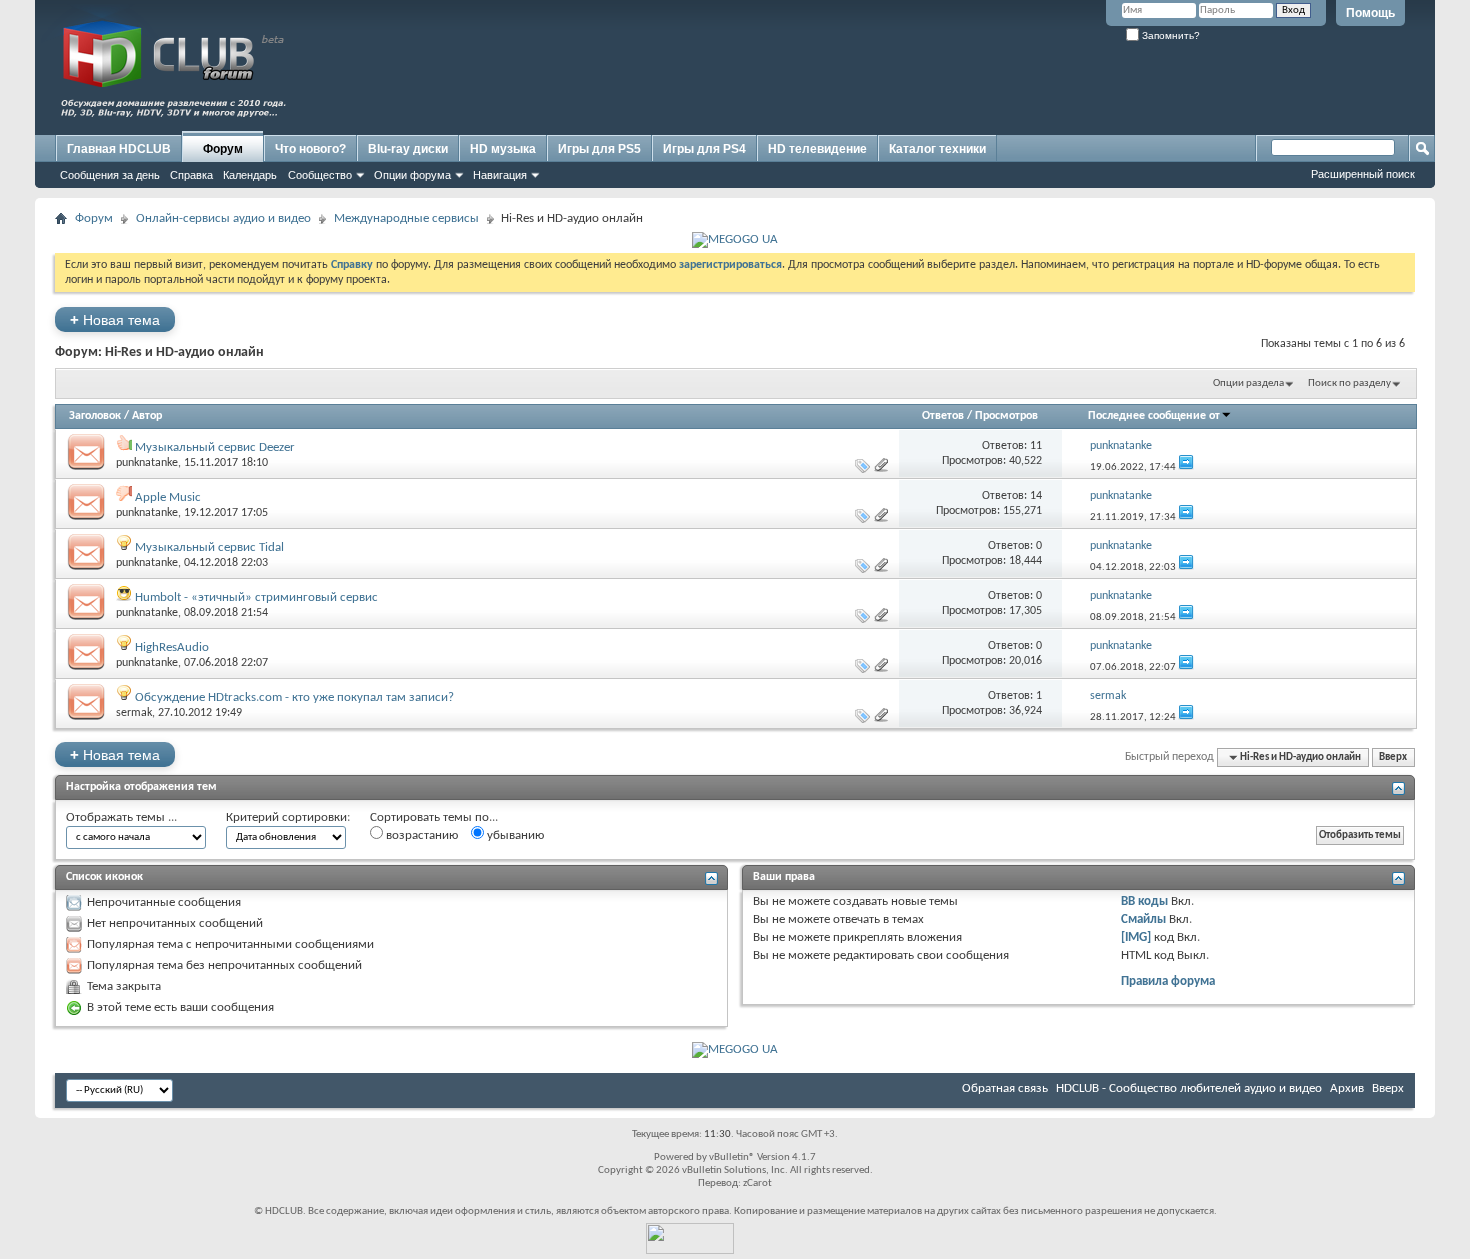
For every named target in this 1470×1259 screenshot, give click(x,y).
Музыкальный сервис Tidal (209, 547)
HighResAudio (172, 647)
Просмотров (1006, 416)
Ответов (943, 416)
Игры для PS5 (599, 149)
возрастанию (420, 835)
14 (1036, 496)
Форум (223, 149)
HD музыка (503, 149)
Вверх (1393, 757)
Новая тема (115, 319)
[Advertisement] (1045, 87)
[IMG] (1136, 937)
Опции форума (412, 175)
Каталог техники (937, 149)
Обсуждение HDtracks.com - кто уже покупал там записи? (294, 697)
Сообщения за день (110, 175)
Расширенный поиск (1363, 174)
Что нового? (310, 149)
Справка (191, 175)
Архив (1347, 1088)
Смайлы (1143, 919)
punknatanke (147, 463)
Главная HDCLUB (119, 149)
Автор (147, 416)
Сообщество (320, 175)
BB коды (1144, 901)
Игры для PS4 (704, 149)
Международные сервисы (406, 218)
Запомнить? (1169, 35)
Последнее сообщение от (1154, 416)
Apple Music (168, 497)
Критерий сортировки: (288, 817)
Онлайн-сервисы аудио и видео (223, 218)
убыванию (514, 835)
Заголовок (95, 416)
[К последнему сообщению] (1186, 467)
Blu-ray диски (408, 149)
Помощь (1370, 13)
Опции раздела (1248, 383)
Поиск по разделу (1349, 383)
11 (1036, 446)
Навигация (500, 175)
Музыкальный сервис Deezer (215, 447)
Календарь (250, 175)
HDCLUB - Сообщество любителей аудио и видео (1189, 1088)
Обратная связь (1005, 1088)
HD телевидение (817, 149)
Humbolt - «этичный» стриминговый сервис (256, 597)
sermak (134, 713)
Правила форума (1168, 981)
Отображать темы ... (121, 817)
